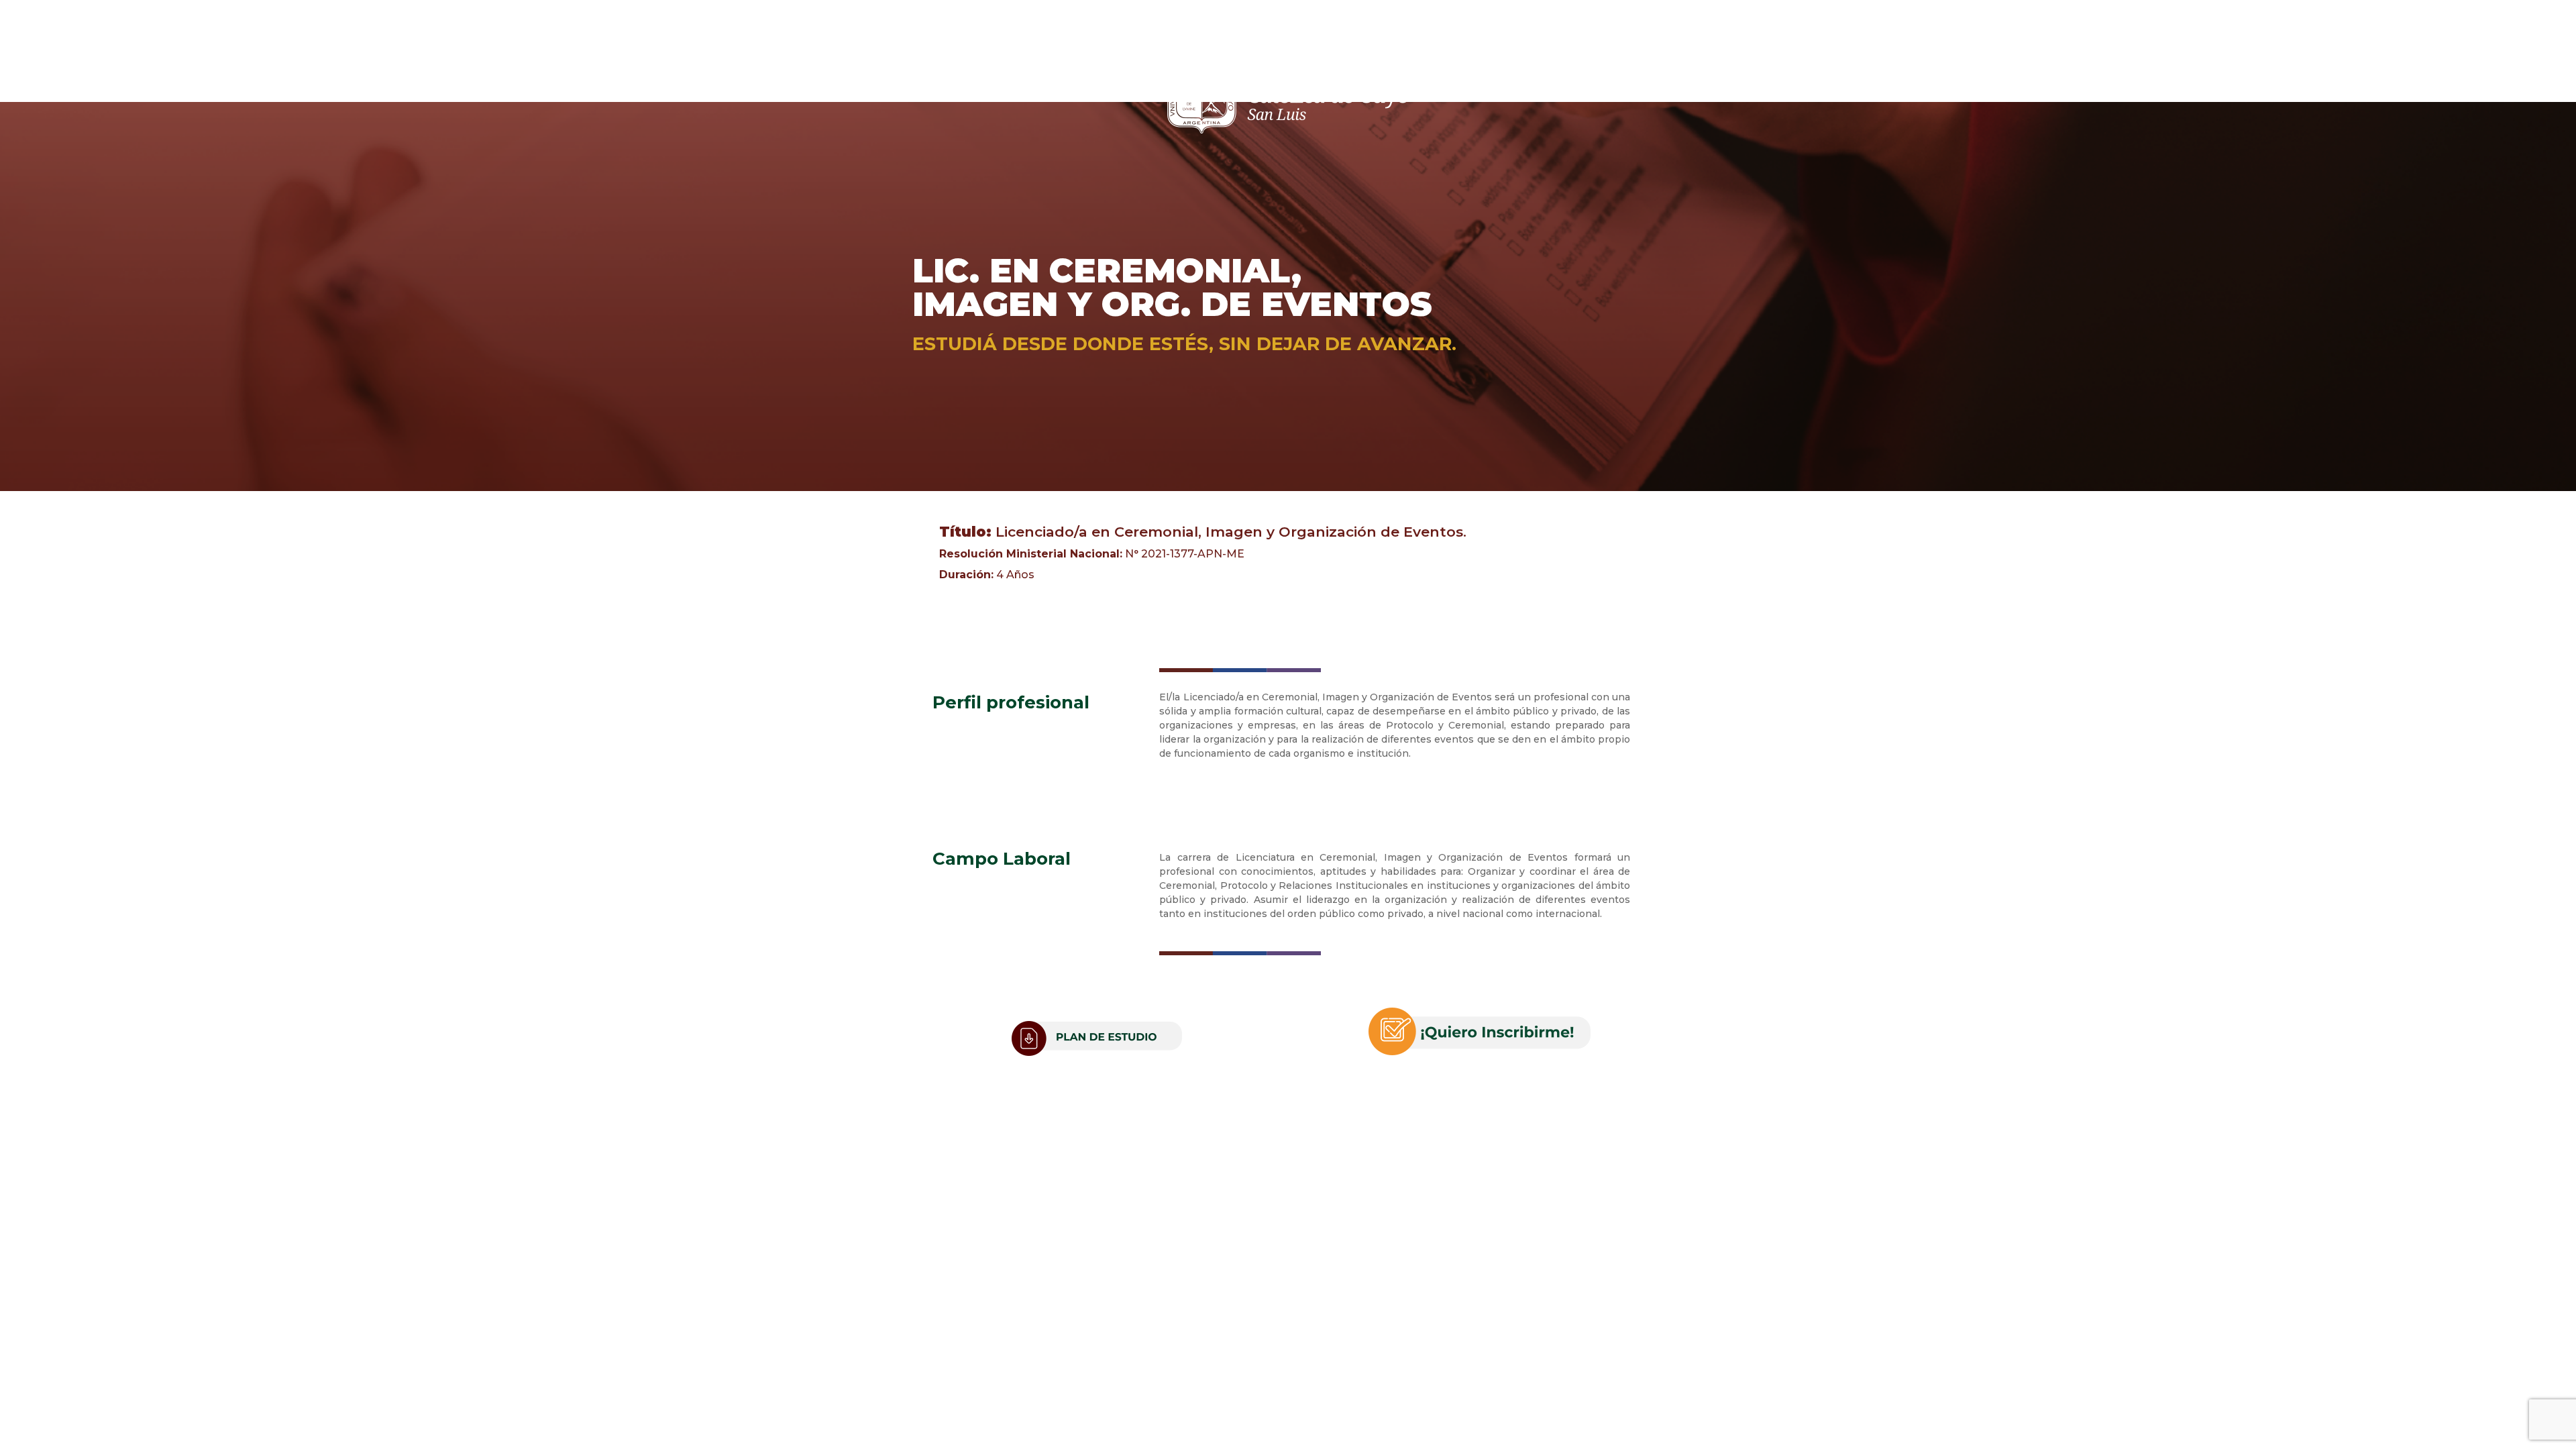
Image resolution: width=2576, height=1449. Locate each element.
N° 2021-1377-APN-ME (1092, 554)
